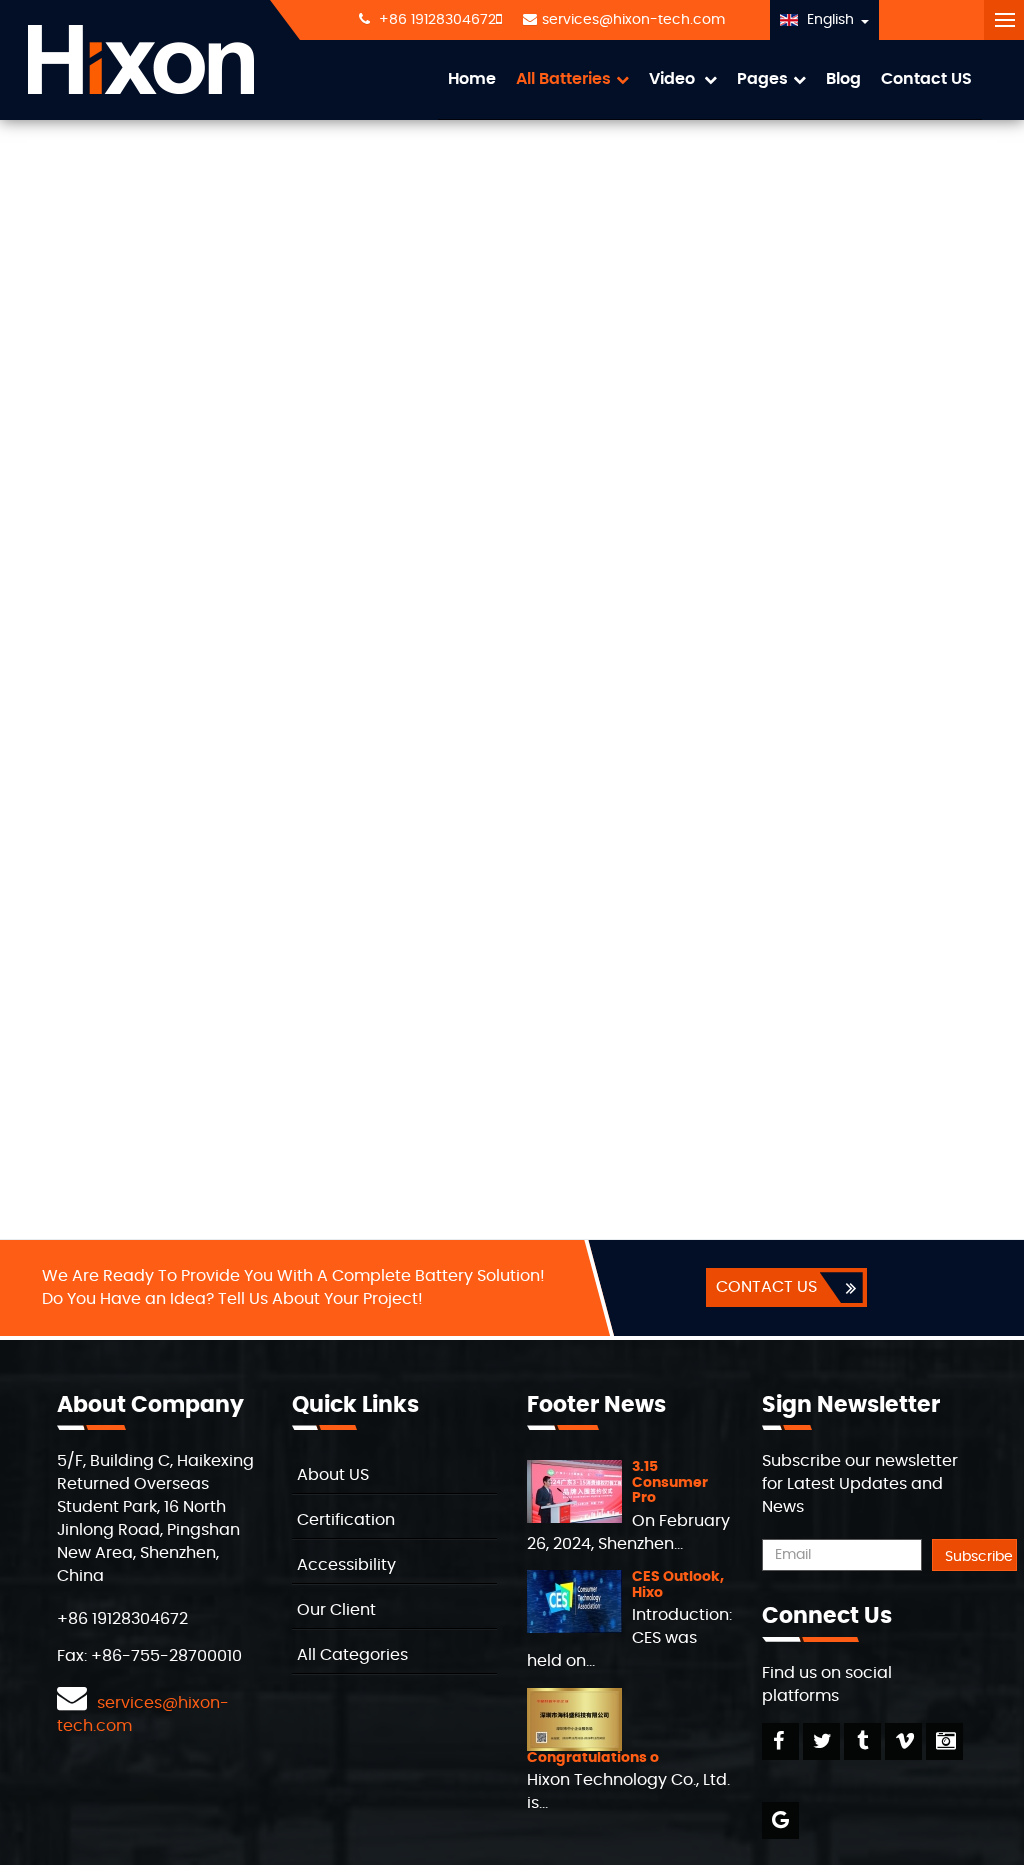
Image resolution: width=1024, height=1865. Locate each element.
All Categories (352, 1655)
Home (472, 79)
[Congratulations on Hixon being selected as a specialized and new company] (574, 1716)
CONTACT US (766, 1287)
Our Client (336, 1610)
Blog (843, 79)
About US (333, 1475)
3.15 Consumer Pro (670, 1482)
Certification (346, 1520)
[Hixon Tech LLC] (141, 60)
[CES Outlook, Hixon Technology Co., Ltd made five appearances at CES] (574, 1599)
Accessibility (346, 1565)
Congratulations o (593, 1758)
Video (674, 79)
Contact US (926, 79)
